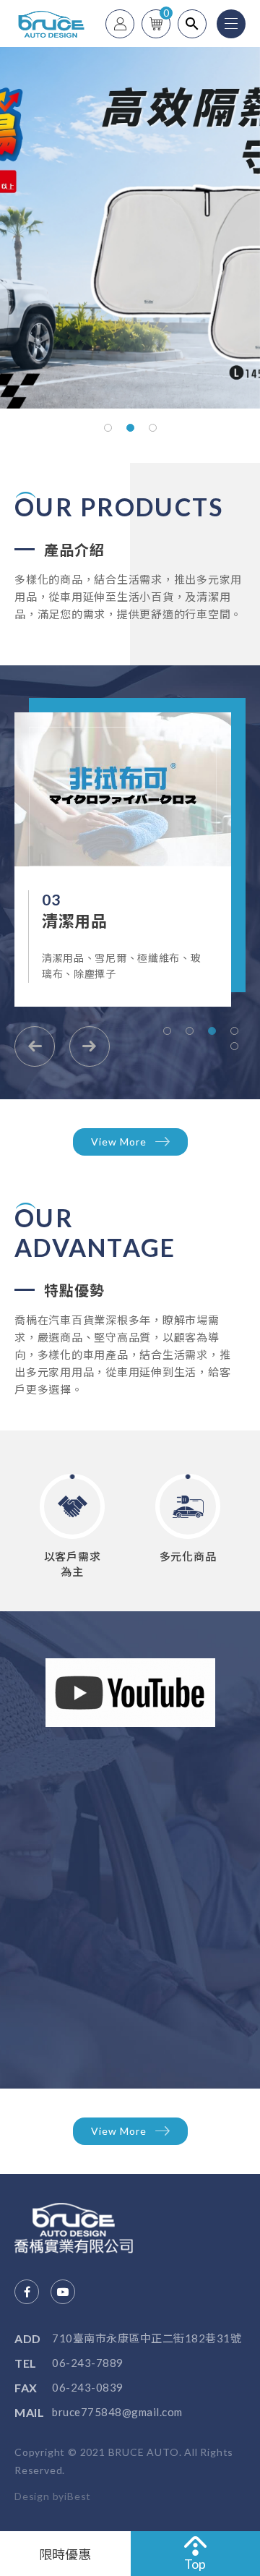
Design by (39, 2496)
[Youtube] (63, 2292)
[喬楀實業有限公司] (87, 2228)
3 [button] (153, 428)
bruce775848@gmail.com (117, 2412)
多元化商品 (188, 1556)
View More (119, 1142)
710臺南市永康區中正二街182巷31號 (147, 2338)
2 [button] (130, 428)
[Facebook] (27, 2292)
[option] (130, 228)
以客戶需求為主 (73, 1564)
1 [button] (108, 428)
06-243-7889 (88, 2363)
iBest (78, 2496)
